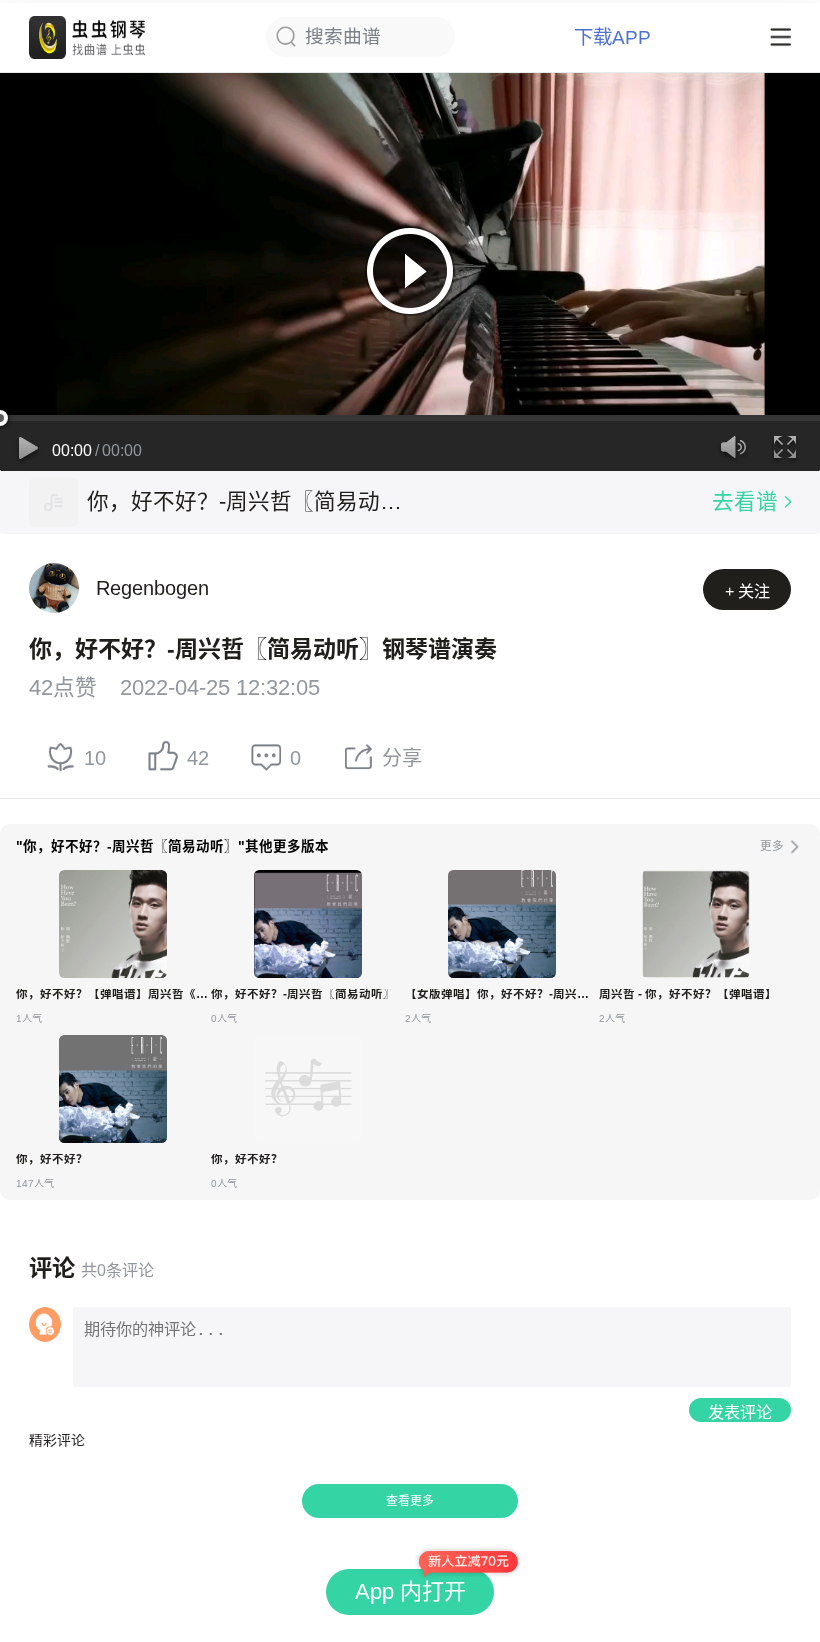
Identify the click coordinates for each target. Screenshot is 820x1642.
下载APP (612, 37)
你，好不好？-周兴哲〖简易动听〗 (249, 501)
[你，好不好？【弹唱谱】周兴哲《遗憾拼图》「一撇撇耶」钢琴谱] (113, 924)
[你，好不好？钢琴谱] (113, 1089)
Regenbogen (152, 588)
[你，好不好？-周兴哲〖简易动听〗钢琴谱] (308, 924)
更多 (772, 846)
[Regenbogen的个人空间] (54, 588)
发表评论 (740, 1412)
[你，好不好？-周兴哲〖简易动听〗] (53, 502)
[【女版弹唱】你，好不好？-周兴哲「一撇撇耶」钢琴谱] (502, 924)
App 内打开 (410, 1591)
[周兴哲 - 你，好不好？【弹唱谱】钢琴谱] (696, 924)
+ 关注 (747, 591)
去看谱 (745, 501)
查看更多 (410, 1501)
